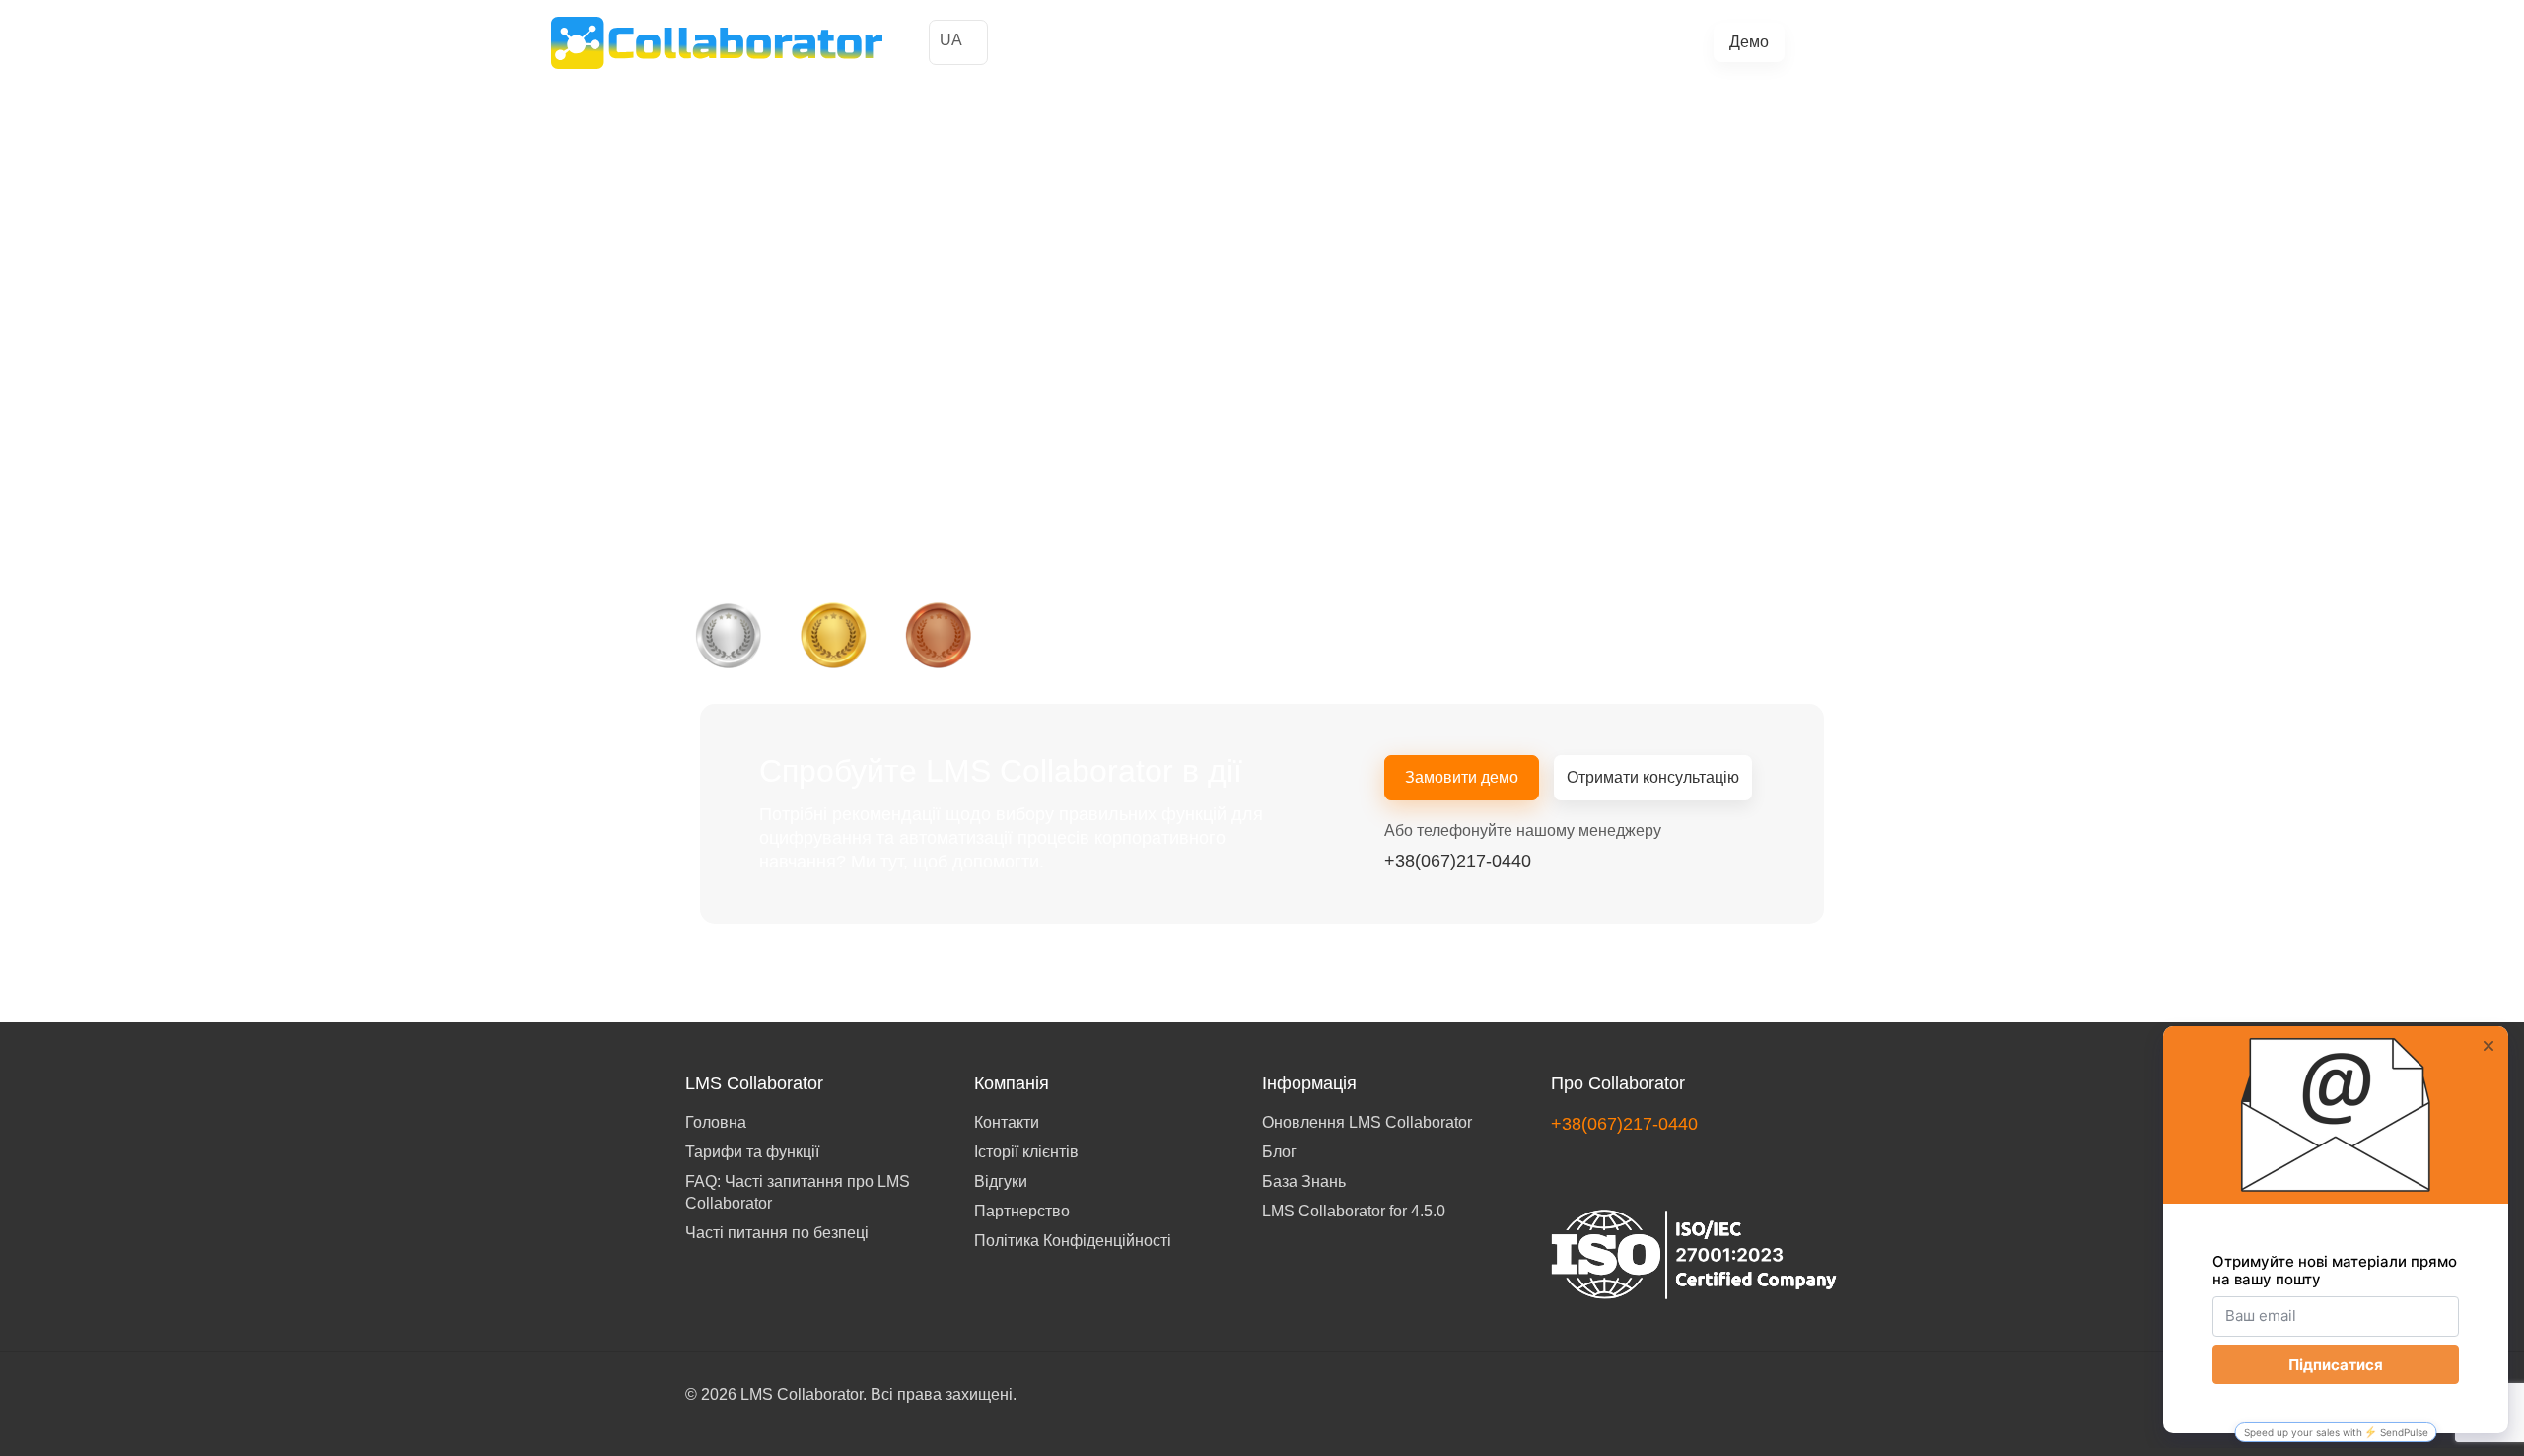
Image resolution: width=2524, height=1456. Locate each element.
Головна (716, 1122)
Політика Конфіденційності (1073, 1241)
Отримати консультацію (1653, 777)
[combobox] (958, 42)
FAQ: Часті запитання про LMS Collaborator (798, 1192)
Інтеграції (1484, 43)
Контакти (1007, 1122)
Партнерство (1022, 1211)
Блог (1549, 43)
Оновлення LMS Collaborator (1367, 1122)
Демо (1749, 42)
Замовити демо (1462, 777)
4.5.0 (1598, 43)
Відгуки (1001, 1181)
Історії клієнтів (1158, 43)
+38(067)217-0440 (1892, 42)
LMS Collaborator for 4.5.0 (1354, 1211)
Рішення (1256, 43)
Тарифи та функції (1368, 43)
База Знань (1304, 1181)
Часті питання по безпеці (777, 1233)
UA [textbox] (951, 40)
